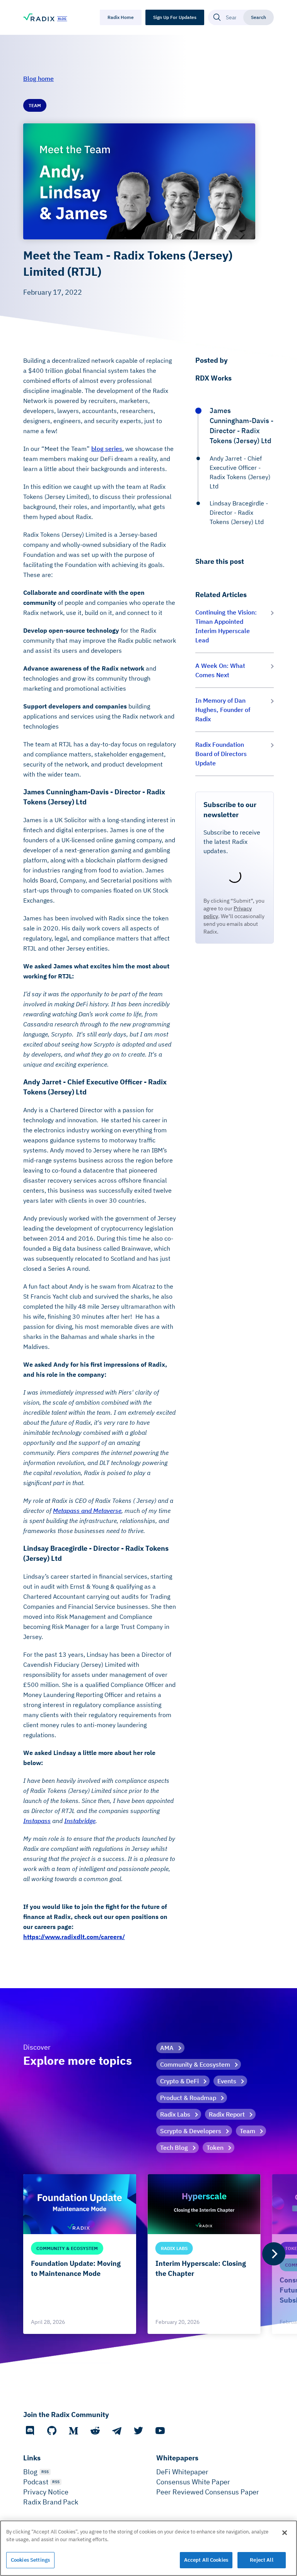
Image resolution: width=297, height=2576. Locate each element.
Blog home (38, 79)
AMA (167, 2048)
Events (227, 2081)
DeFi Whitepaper (182, 2472)
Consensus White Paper (193, 2482)
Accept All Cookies (206, 2560)
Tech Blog (174, 2148)
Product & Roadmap (188, 2098)
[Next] (274, 2254)
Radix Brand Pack (51, 2502)
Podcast (36, 2482)
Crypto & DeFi (179, 2081)
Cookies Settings (30, 2560)
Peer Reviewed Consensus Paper (208, 2492)
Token (215, 2148)
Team (247, 2131)
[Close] (285, 2533)
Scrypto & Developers (191, 2131)
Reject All (261, 2560)
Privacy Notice (46, 2492)
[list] (148, 2254)
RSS (45, 2472)
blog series (107, 449)
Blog (30, 2472)
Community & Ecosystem (195, 2064)
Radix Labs (175, 2114)
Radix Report (227, 2114)
